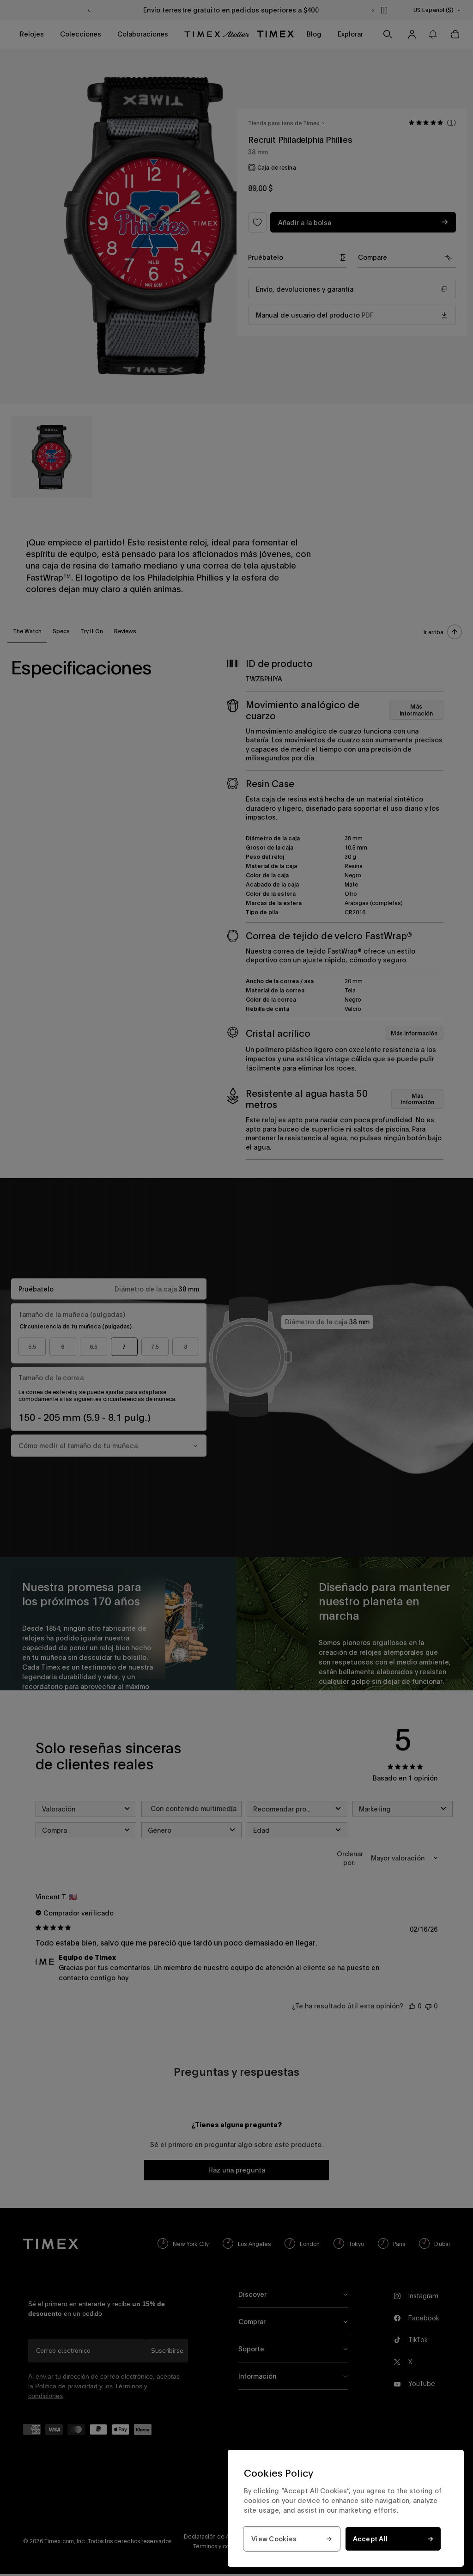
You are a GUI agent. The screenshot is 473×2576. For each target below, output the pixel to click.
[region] (346, 2508)
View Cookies (274, 2539)
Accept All (370, 2539)
